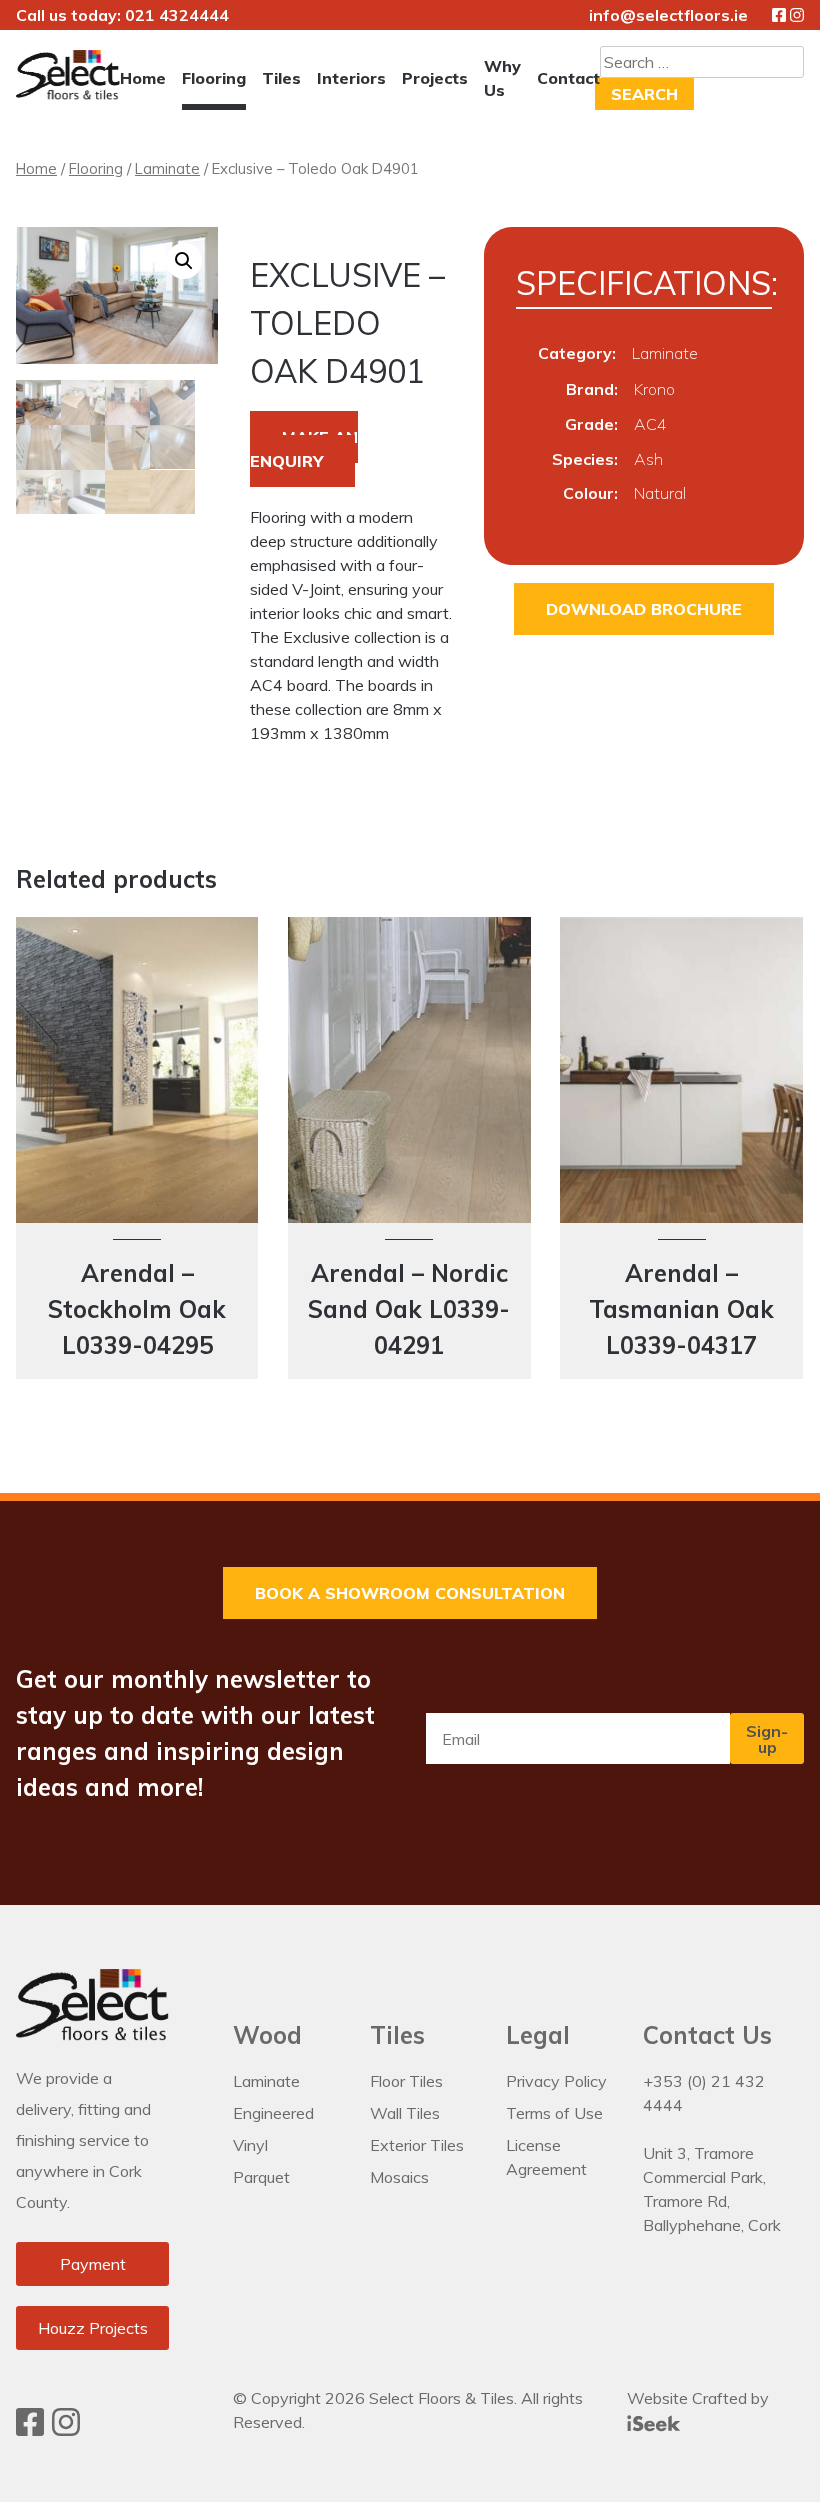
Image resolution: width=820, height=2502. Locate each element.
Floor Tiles (406, 2081)
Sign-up (767, 1739)
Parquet (261, 2177)
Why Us (502, 78)
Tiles (281, 78)
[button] (184, 261)
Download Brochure (644, 609)
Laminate (167, 168)
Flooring (214, 78)
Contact (568, 78)
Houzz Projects (93, 2328)
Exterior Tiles (417, 2145)
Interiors (351, 78)
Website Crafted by (698, 2398)
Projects (435, 78)
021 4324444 (177, 15)
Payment (93, 2264)
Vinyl (250, 2145)
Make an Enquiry (304, 449)
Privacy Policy (556, 2081)
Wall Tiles (405, 2113)
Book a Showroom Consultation (410, 1593)
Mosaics (399, 2177)
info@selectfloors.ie (668, 15)
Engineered (273, 2113)
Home (143, 78)
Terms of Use (554, 2113)
